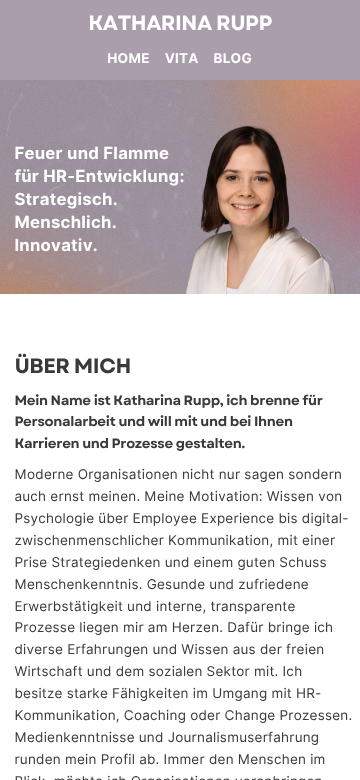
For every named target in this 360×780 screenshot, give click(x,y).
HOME (128, 58)
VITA (182, 58)
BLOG (233, 58)
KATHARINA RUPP (180, 24)
